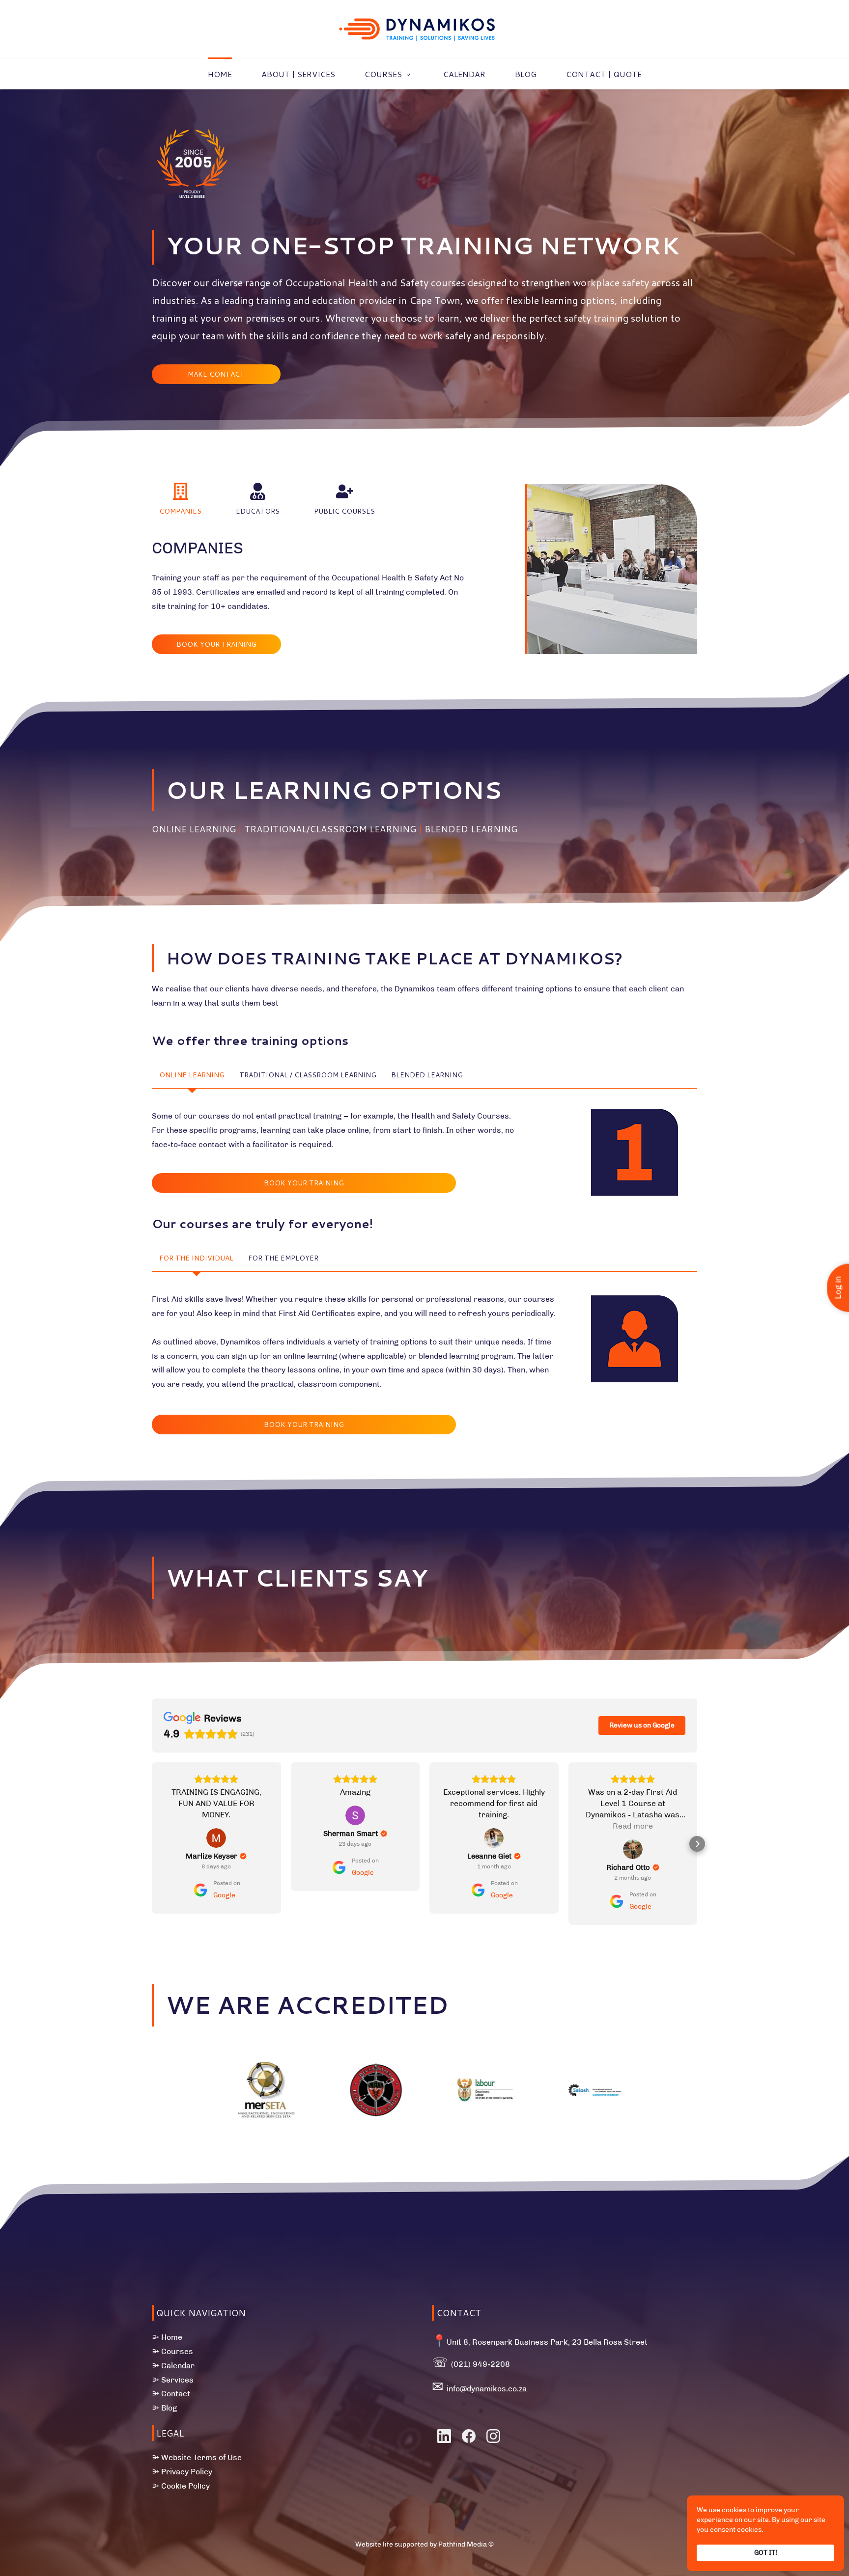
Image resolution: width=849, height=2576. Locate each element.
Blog (169, 2408)
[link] (192, 130)
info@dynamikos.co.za (487, 2389)
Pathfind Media (463, 2544)
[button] (180, 500)
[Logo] (417, 29)
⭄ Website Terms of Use (197, 2457)
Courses (177, 2351)
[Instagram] (493, 2436)
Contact (176, 2394)
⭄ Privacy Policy (182, 2472)
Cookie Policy (185, 2486)
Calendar (178, 2366)
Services (177, 2380)
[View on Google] (216, 1815)
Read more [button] (494, 1826)
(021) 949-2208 (481, 2364)
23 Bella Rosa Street (610, 2342)
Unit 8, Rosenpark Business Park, (509, 2342)
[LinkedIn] (444, 2436)
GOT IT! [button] (766, 2553)
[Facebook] (469, 2436)
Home (172, 2337)
